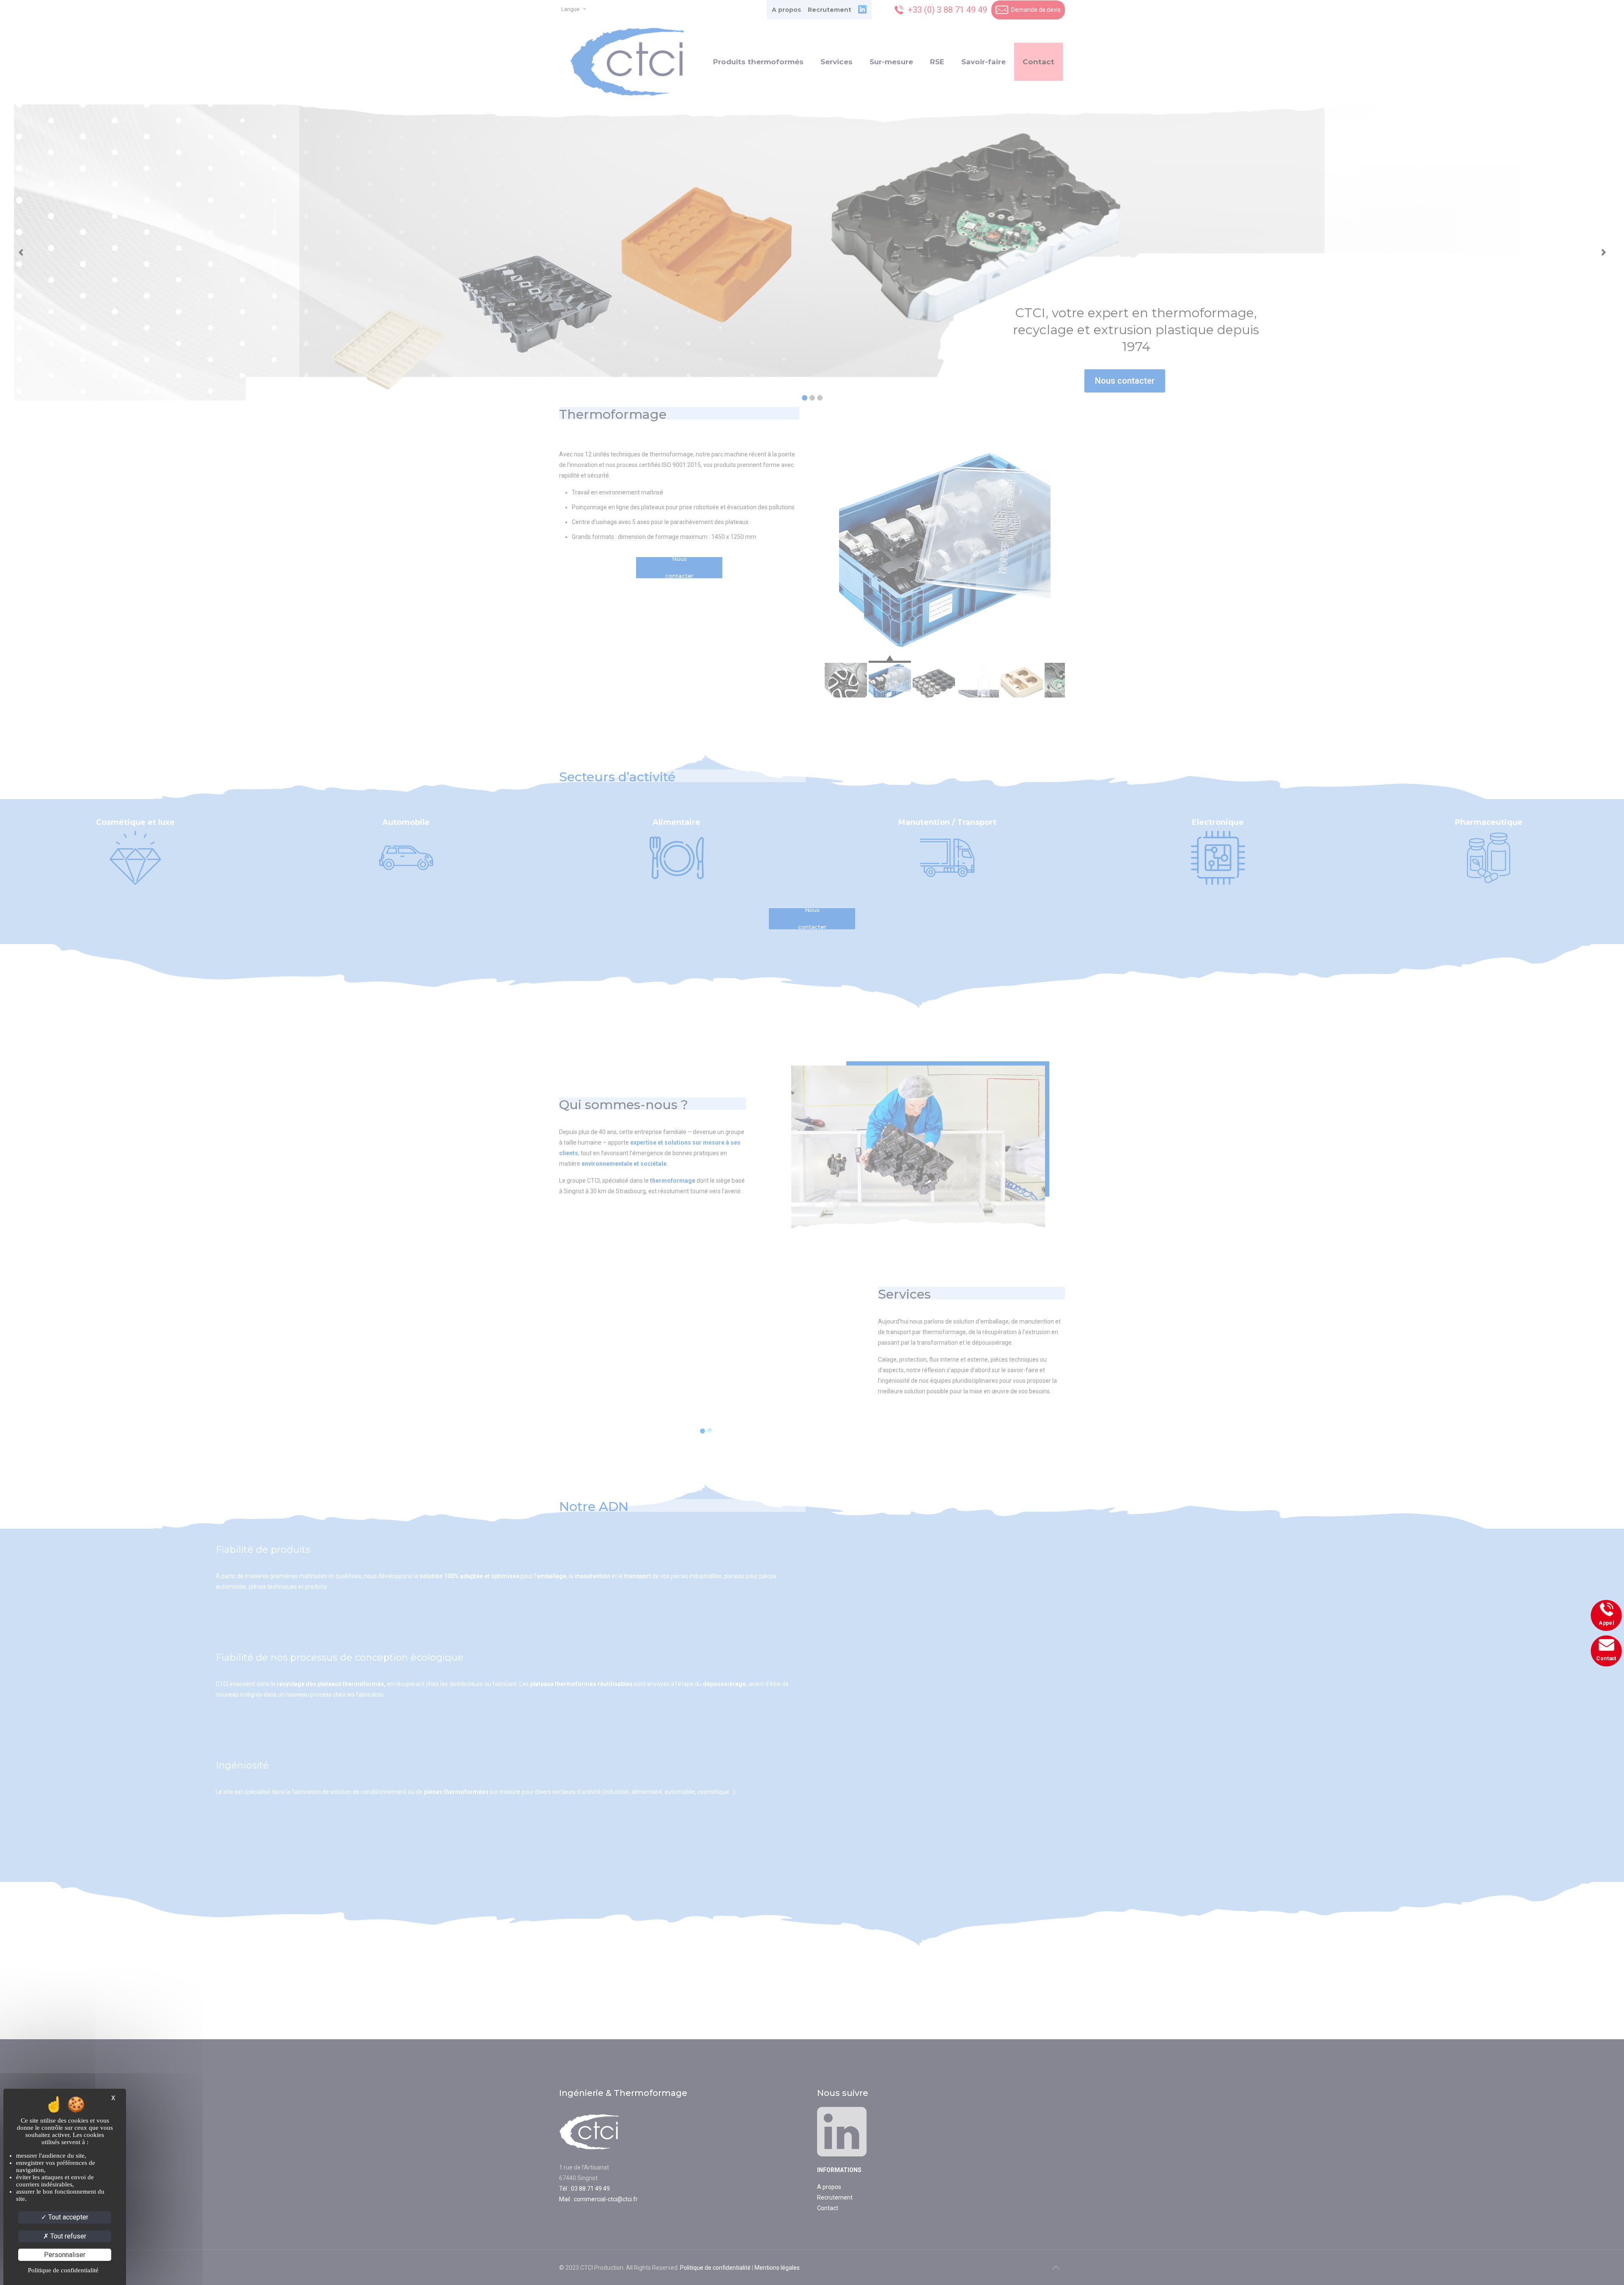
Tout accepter (67, 2217)
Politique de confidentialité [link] (63, 2270)
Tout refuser (67, 2236)
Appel (1606, 1623)
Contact (1607, 1658)
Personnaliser (65, 2255)
